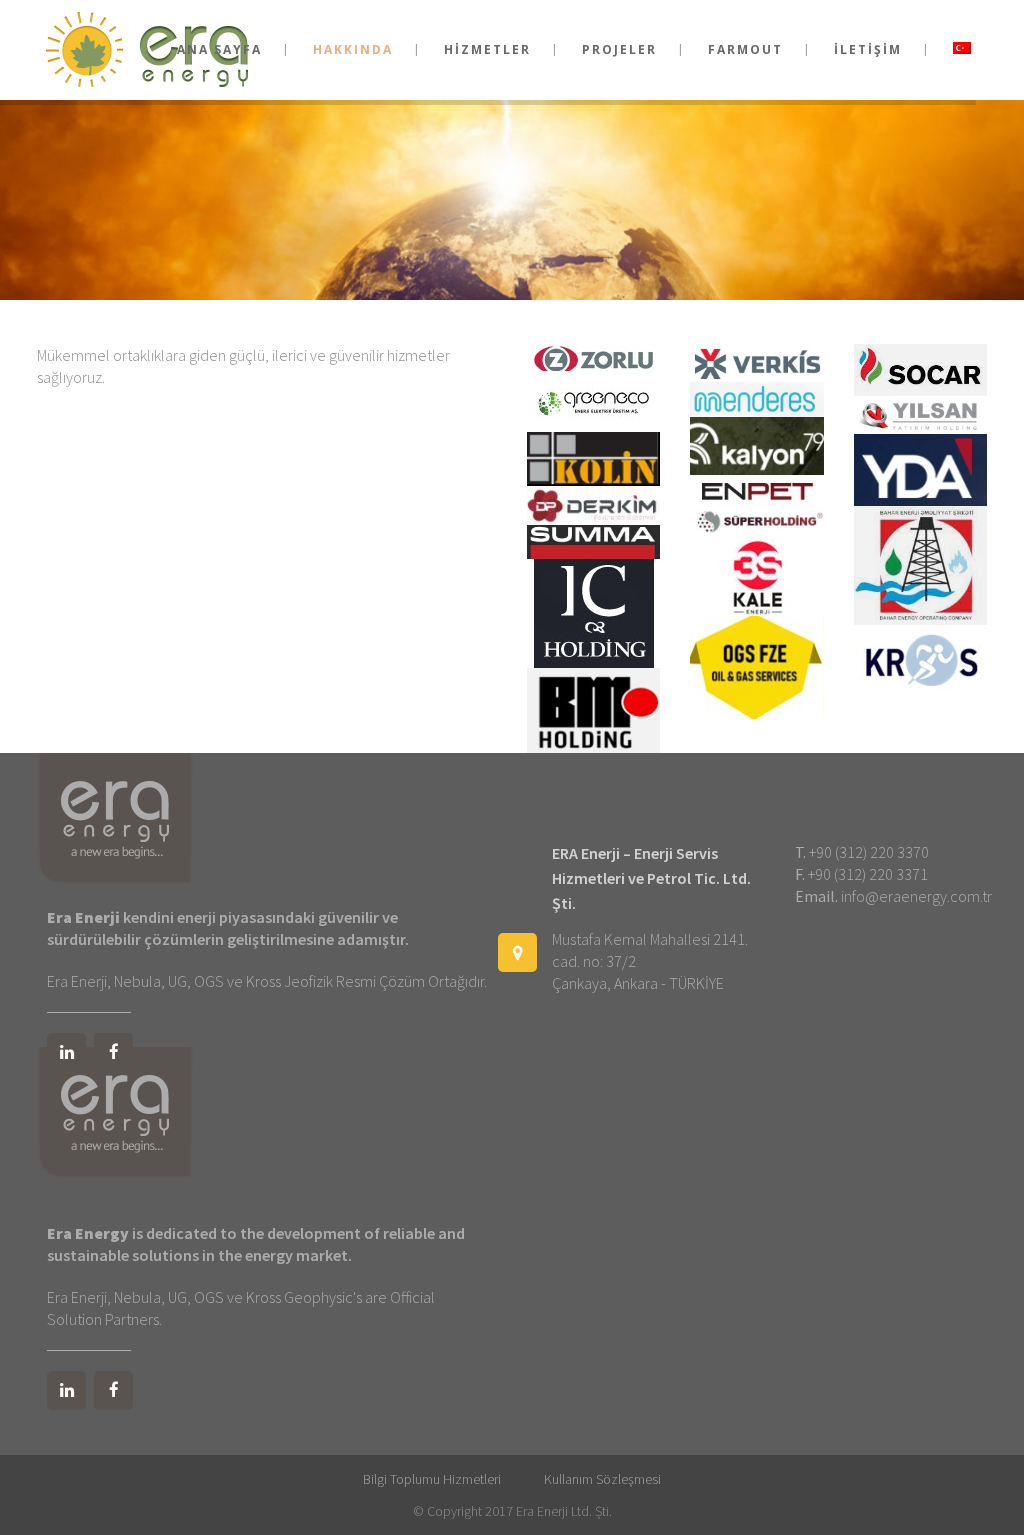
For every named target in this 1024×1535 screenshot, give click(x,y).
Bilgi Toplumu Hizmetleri (432, 1479)
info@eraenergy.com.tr (916, 896)
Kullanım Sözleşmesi (602, 1479)
